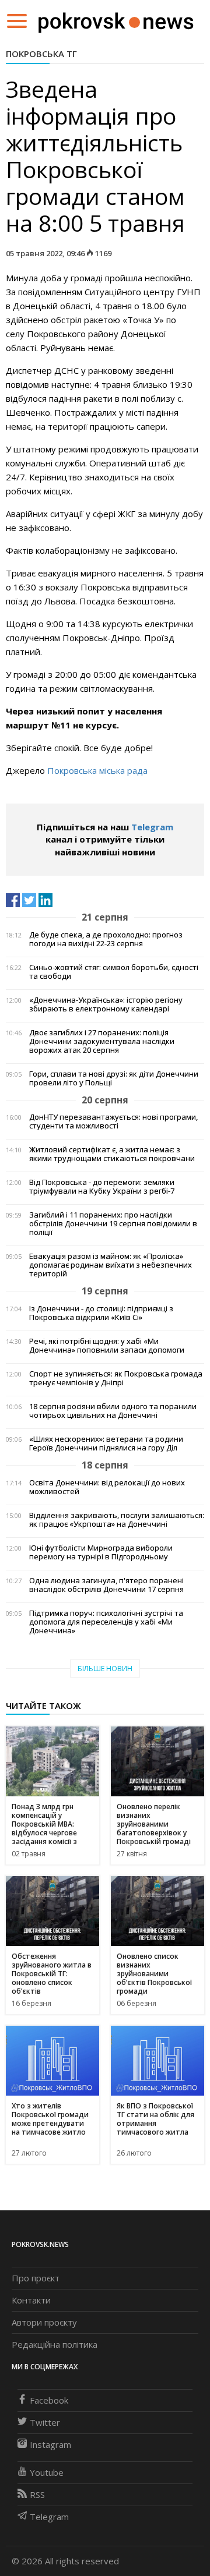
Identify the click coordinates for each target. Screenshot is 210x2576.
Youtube (47, 2472)
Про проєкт (36, 2278)
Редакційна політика (55, 2344)
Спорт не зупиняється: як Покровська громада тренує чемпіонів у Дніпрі (116, 1378)
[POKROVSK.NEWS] (116, 20)
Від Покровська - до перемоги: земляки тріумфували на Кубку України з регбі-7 (102, 1187)
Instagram (50, 2444)
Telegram (152, 827)
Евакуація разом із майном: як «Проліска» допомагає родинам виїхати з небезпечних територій (111, 1265)
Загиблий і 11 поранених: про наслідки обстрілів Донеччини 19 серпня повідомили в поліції (113, 1224)
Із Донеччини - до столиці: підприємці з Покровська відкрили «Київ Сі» (101, 1313)
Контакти (31, 2300)
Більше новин (105, 1669)
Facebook (49, 2400)
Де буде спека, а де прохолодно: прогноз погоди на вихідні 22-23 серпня (106, 939)
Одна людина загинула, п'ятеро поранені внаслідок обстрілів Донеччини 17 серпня (106, 1585)
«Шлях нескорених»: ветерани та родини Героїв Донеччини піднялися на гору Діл (106, 1443)
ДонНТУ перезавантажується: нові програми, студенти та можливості (113, 1121)
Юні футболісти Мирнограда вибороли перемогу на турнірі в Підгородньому (101, 1552)
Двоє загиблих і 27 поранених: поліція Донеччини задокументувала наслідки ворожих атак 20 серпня (102, 1041)
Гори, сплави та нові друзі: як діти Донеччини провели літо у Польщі (114, 1078)
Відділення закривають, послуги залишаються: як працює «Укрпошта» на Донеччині (117, 1520)
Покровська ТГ (41, 54)
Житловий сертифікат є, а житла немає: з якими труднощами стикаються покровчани (112, 1154)
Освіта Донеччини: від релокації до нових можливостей (107, 1487)
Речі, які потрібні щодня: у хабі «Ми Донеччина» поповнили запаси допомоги (107, 1346)
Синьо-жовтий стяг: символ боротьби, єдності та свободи (114, 972)
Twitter (45, 2422)
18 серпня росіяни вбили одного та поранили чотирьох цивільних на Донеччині (113, 1411)
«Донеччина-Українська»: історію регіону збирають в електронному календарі (106, 1004)
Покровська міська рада (97, 770)
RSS (37, 2494)
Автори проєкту (44, 2322)
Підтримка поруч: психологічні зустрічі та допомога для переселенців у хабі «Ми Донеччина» (106, 1622)
